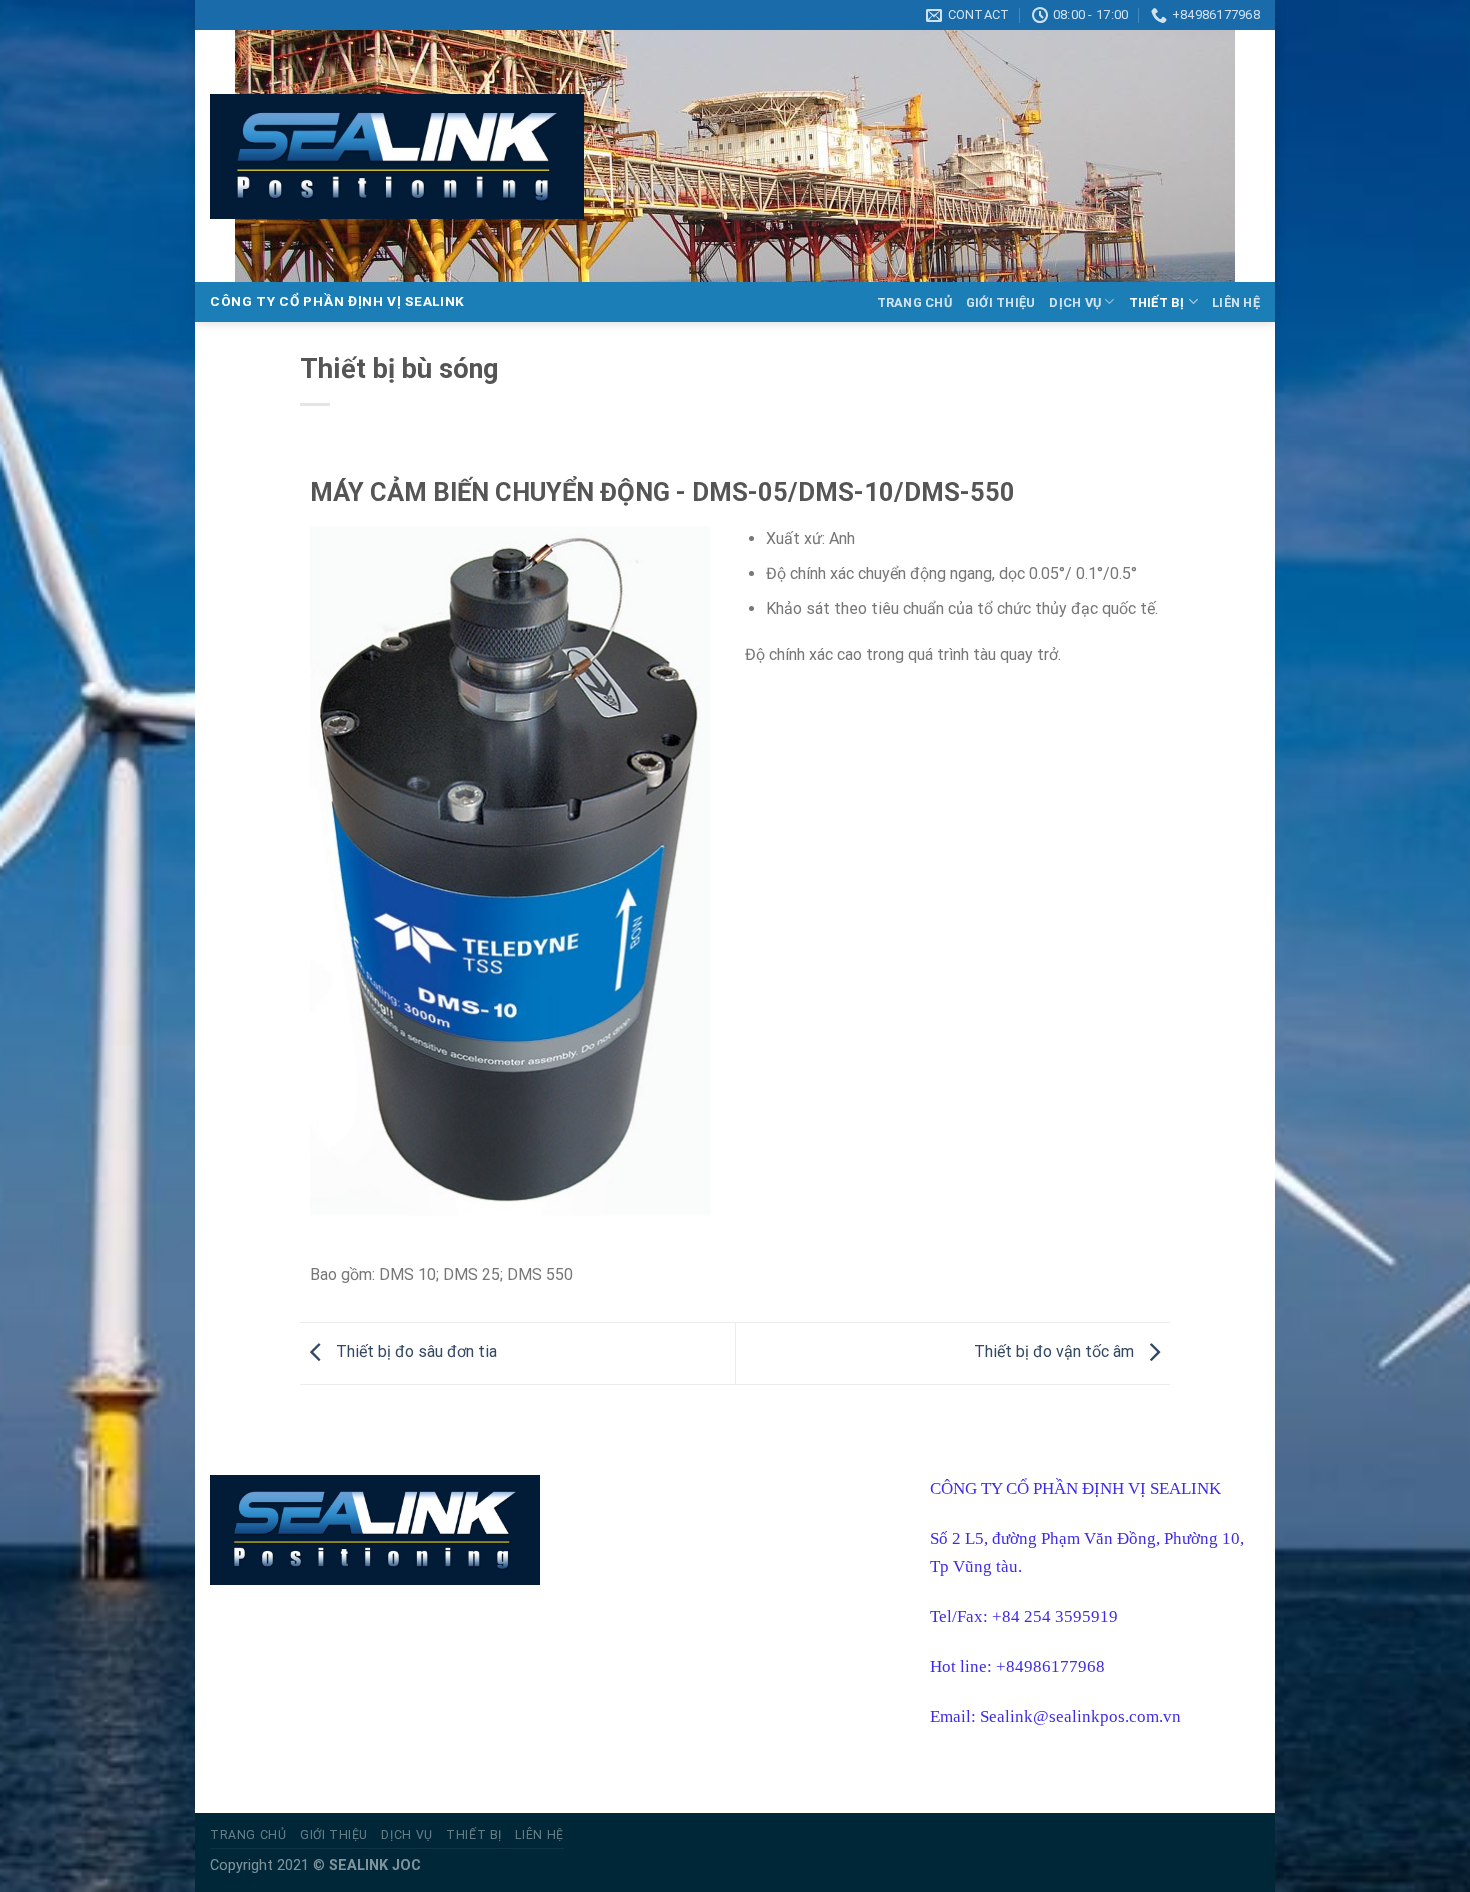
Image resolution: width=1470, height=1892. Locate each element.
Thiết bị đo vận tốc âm (1056, 1351)
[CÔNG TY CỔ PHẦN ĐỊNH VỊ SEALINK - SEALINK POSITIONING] (397, 156)
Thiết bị (1157, 302)
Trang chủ (914, 302)
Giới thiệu (1001, 302)
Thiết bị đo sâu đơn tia (414, 1351)
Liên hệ (1236, 302)
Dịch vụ (1075, 302)
